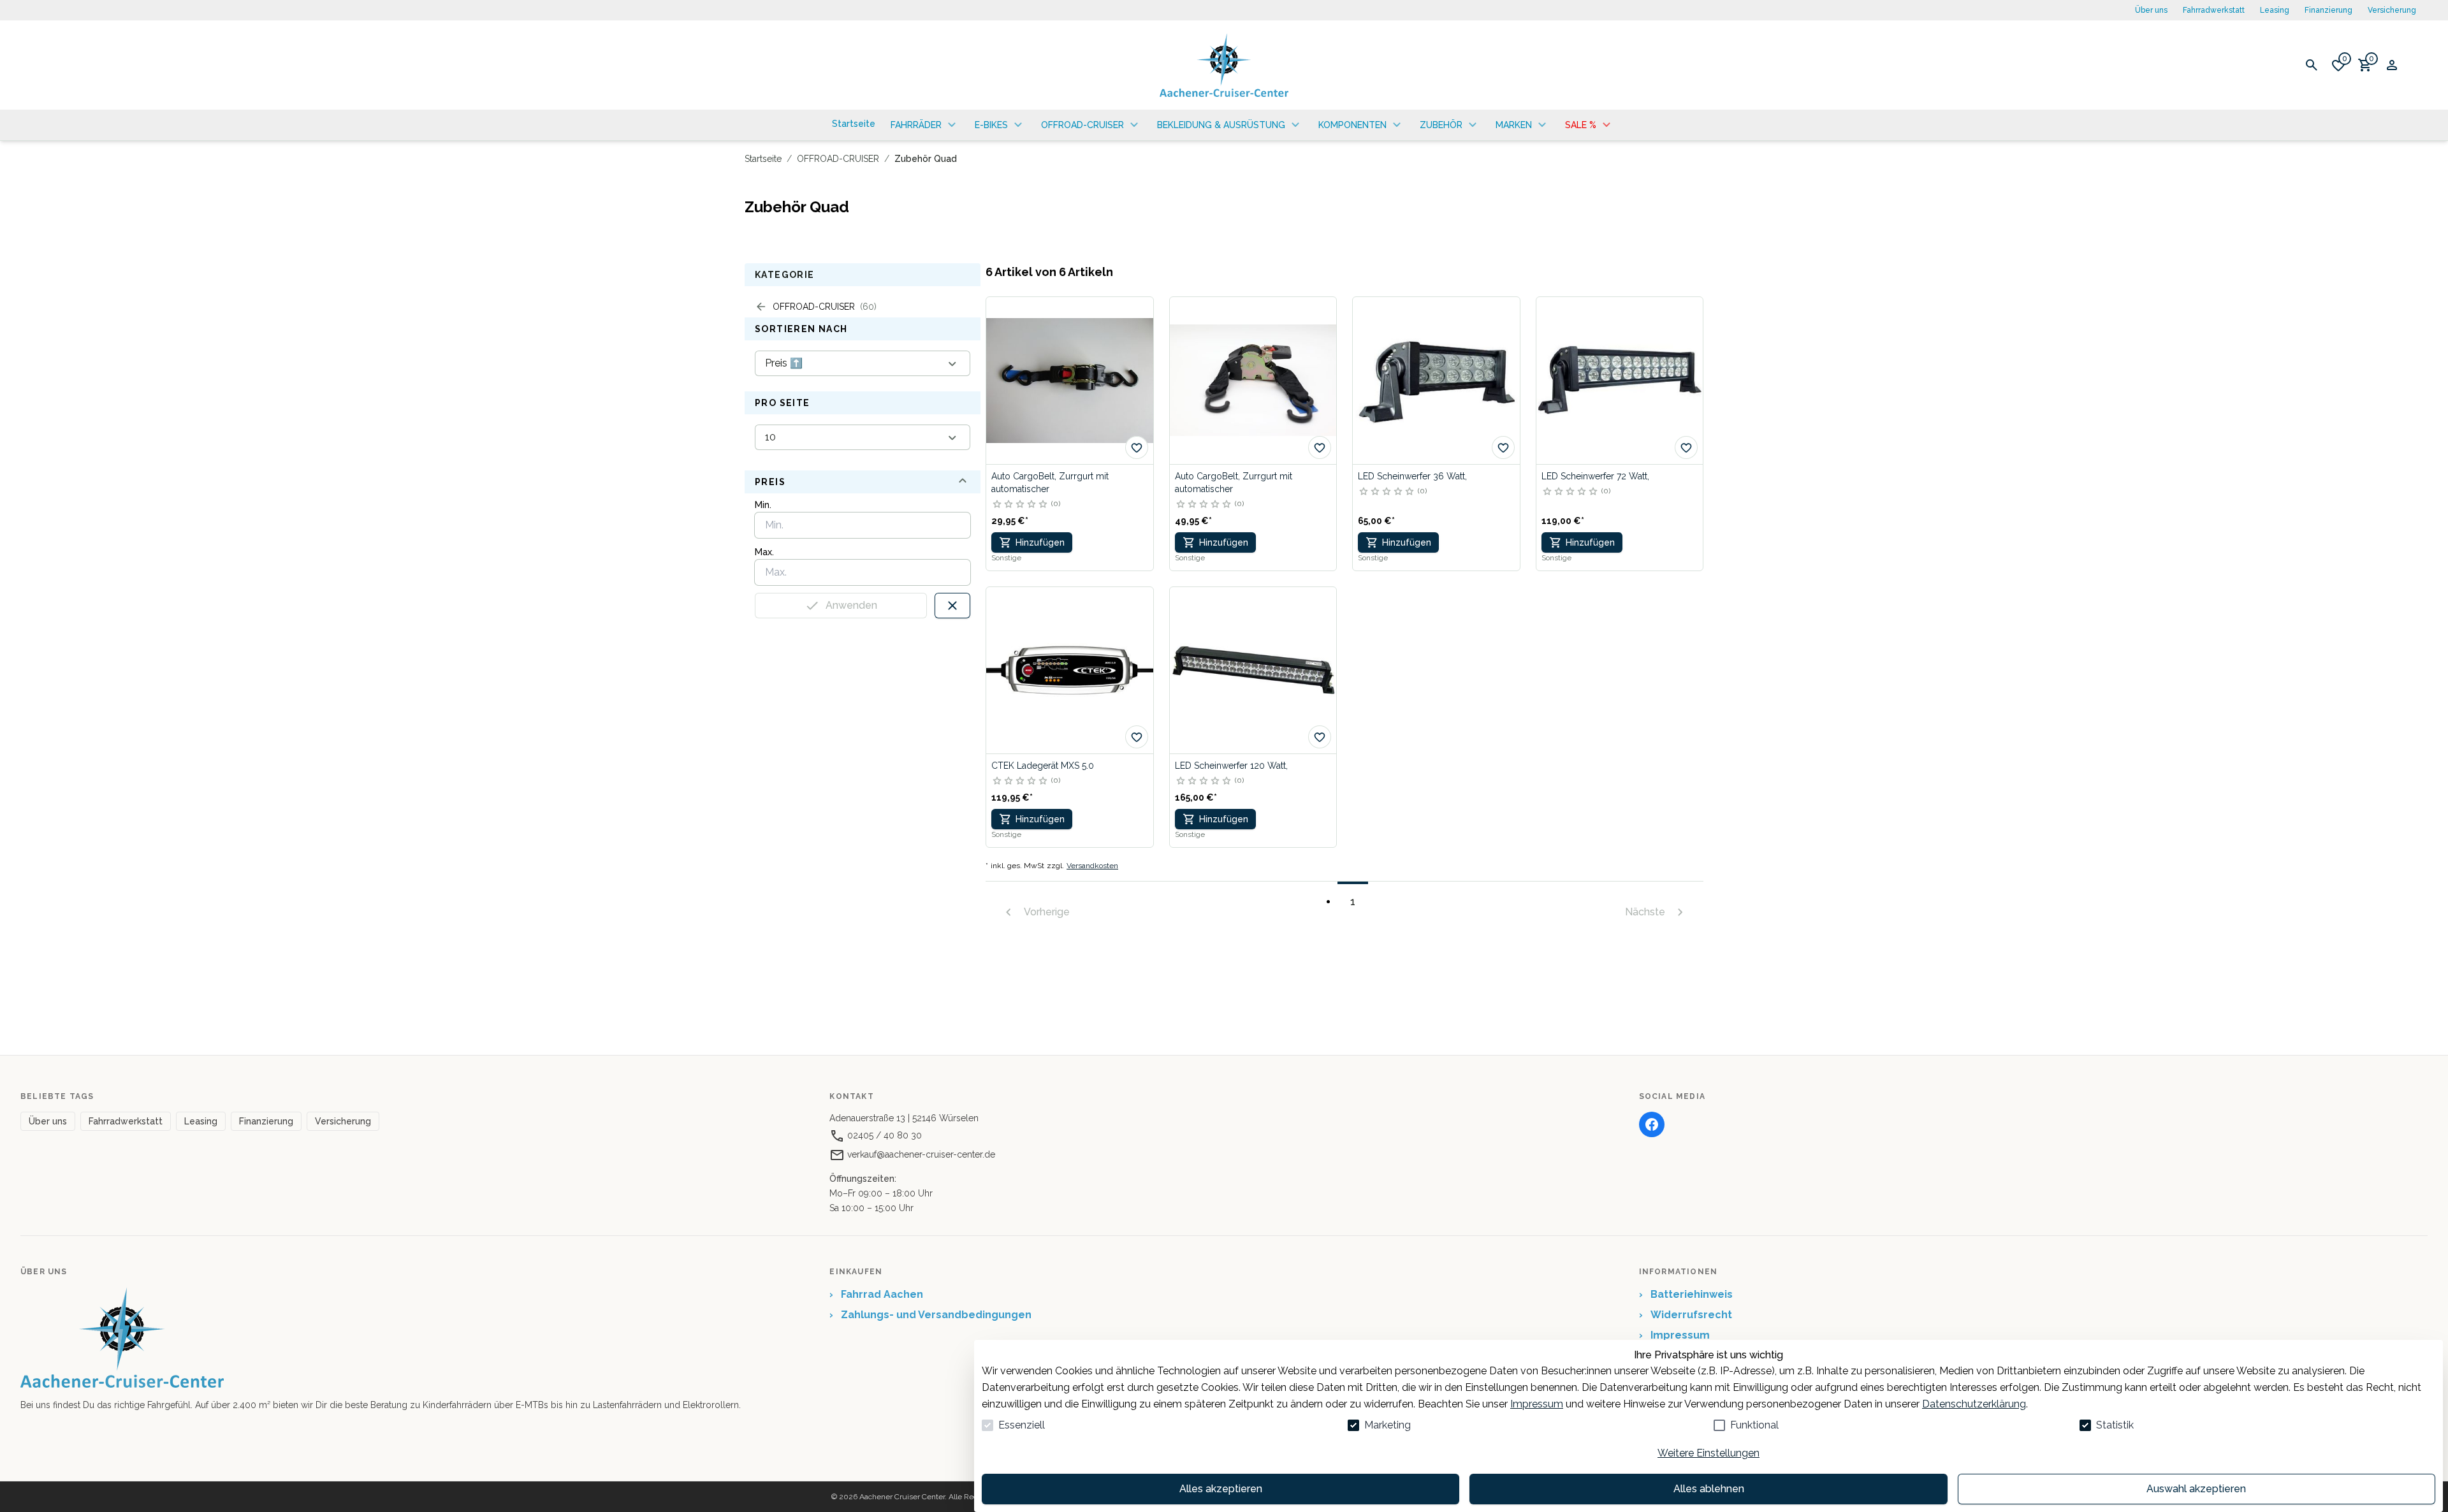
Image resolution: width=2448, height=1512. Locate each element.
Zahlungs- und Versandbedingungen (930, 1315)
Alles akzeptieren (1221, 1489)
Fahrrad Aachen (876, 1294)
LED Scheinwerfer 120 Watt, (1231, 766)
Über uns (2151, 10)
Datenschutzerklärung (1974, 1404)
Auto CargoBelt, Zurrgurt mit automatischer (1050, 483)
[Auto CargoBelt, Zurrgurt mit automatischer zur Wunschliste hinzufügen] (1137, 447)
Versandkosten (1092, 866)
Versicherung (2392, 10)
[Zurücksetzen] (952, 606)
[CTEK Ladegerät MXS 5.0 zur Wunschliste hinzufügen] (1137, 737)
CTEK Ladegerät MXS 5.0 (1043, 766)
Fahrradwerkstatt (2214, 10)
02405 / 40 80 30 (883, 1135)
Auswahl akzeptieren (2196, 1489)
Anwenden (851, 605)
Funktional (1754, 1425)
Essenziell (1022, 1425)
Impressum (1537, 1404)
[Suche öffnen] (2312, 65)
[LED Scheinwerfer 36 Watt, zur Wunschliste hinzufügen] (1503, 447)
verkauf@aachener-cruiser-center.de (920, 1154)
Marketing (1388, 1425)
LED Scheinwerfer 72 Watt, (1595, 476)
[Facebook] (1652, 1124)
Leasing (2275, 10)
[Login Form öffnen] (2392, 65)
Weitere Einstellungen (1708, 1453)
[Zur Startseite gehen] (1224, 65)
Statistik (2115, 1425)
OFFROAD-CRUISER (838, 159)
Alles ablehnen (1709, 1489)
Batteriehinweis (1686, 1294)
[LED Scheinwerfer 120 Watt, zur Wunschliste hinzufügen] (1320, 737)
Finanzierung (2328, 10)
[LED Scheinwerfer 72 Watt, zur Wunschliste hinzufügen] (1686, 447)
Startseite (763, 159)
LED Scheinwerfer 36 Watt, (1412, 476)
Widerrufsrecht (1686, 1315)
